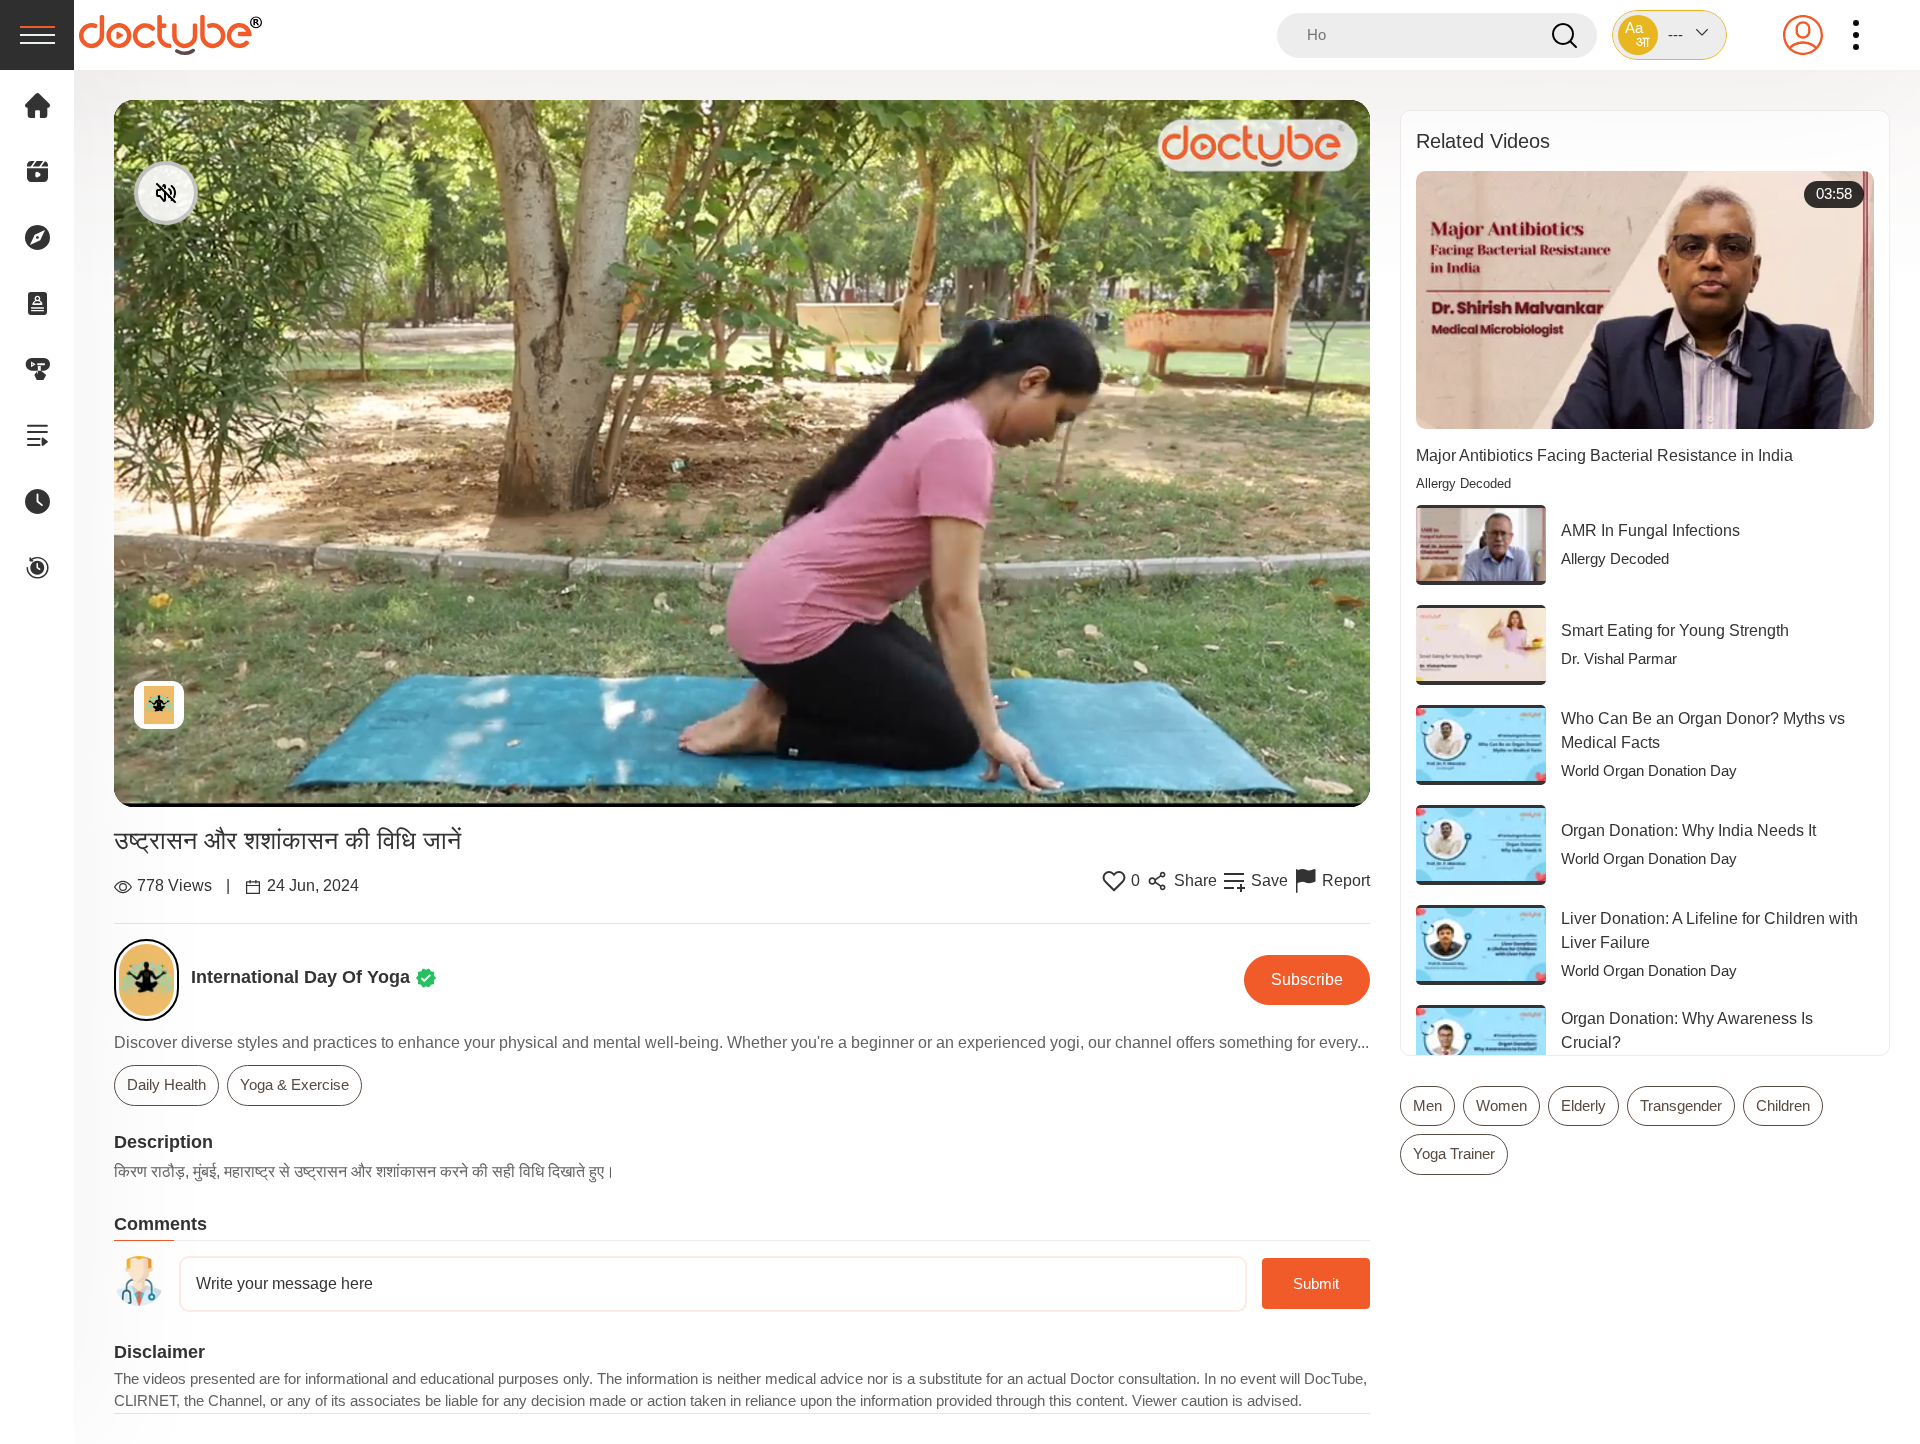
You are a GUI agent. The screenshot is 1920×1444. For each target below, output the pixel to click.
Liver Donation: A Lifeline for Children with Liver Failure (1709, 930)
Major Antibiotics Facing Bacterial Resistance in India (1604, 455)
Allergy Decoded (1463, 484)
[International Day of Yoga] (152, 980)
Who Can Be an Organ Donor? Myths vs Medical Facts (1703, 730)
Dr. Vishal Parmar (1619, 658)
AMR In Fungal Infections (1650, 530)
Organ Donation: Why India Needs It (1688, 830)
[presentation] (37, 35)
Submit (1316, 1283)
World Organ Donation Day (1649, 770)
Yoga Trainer (1454, 1153)
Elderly (1583, 1105)
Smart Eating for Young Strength (1675, 630)
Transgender (1681, 1105)
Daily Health (166, 1084)
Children (1783, 1105)
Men (1427, 1105)
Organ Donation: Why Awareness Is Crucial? (1687, 1030)
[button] (1669, 35)
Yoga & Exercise (294, 1084)
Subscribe (1307, 979)
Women (1501, 1105)
